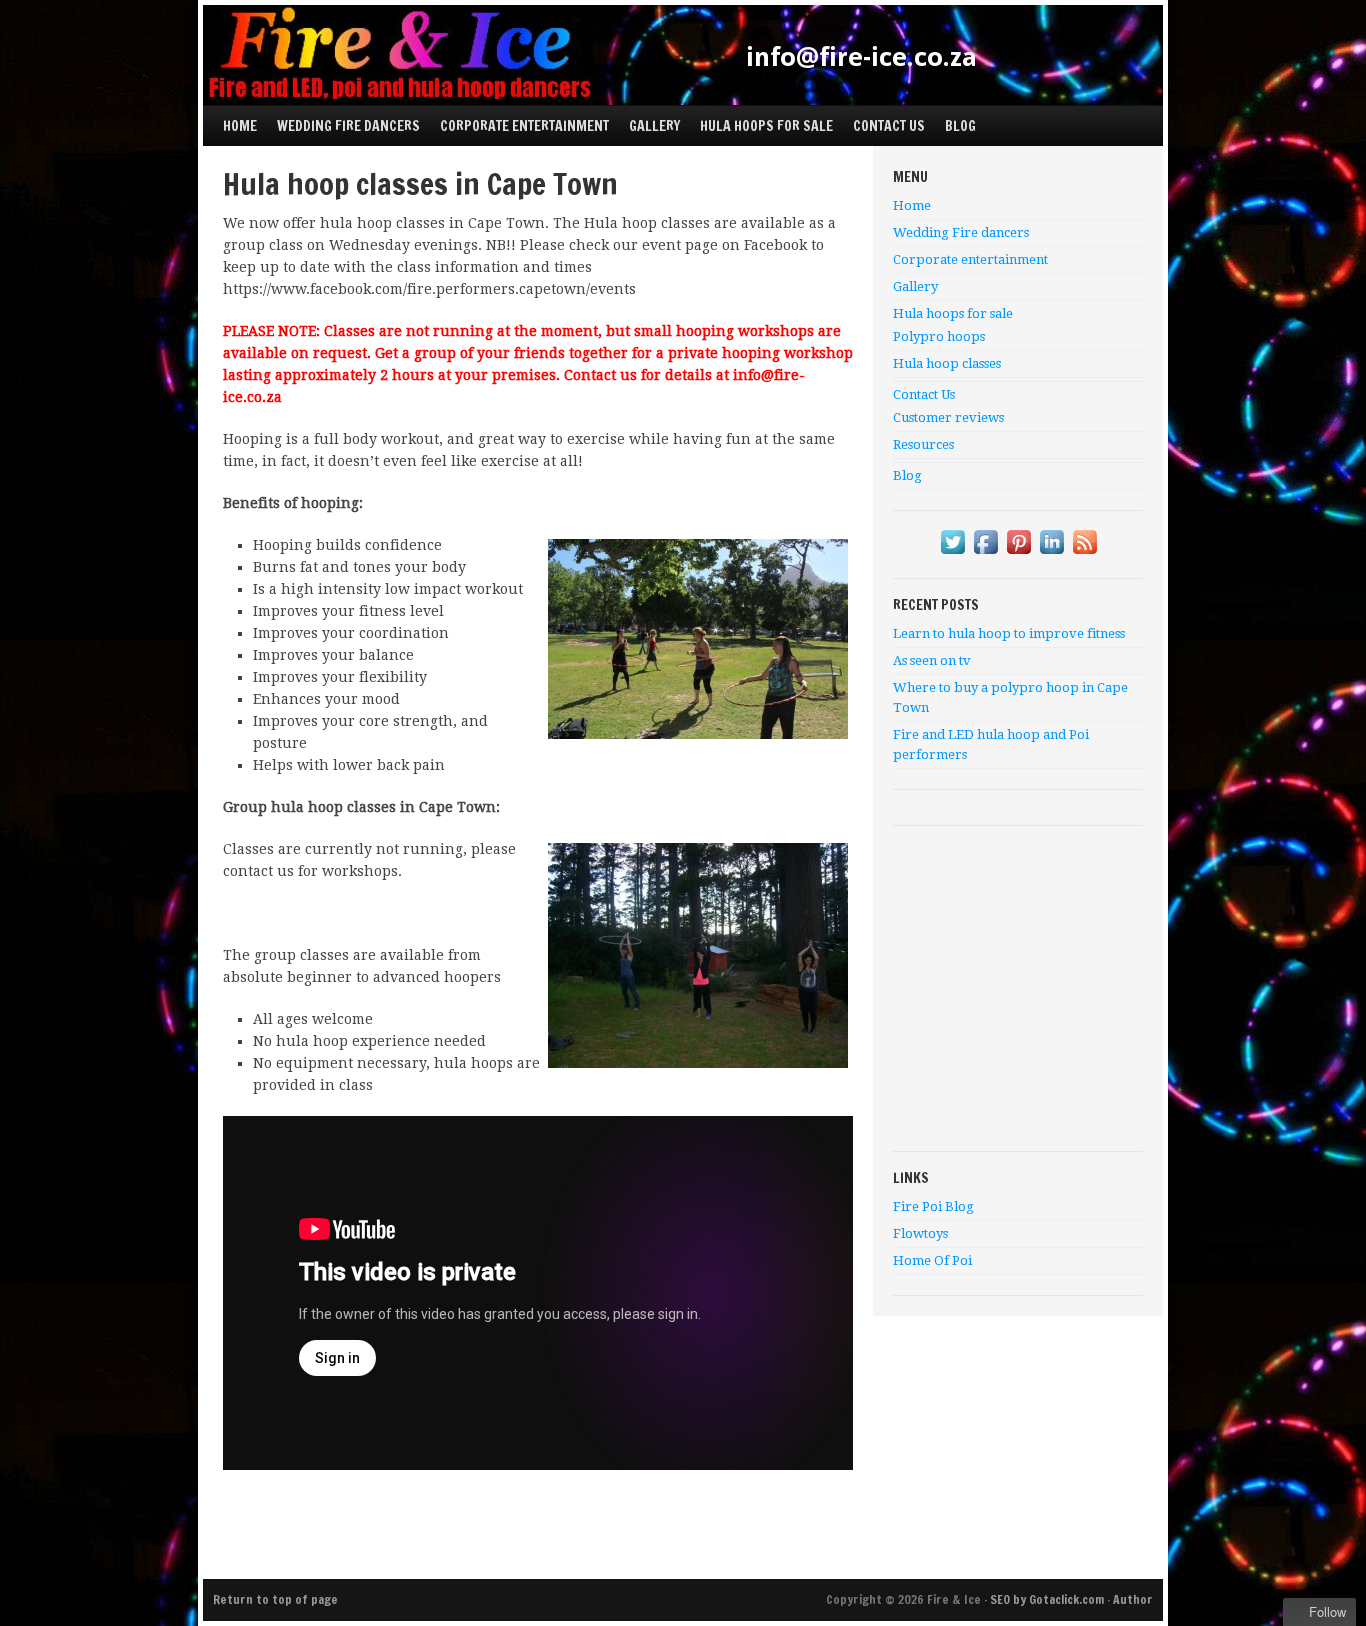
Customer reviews (948, 417)
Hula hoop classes (947, 363)
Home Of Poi (932, 1260)
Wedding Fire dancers (348, 126)
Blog (960, 126)
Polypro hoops (939, 336)
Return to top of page (275, 1599)
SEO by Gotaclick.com (1047, 1599)
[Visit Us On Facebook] (985, 553)
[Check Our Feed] (1084, 553)
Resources (923, 444)
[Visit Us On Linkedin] (1051, 553)
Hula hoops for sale (761, 121)
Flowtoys (920, 1233)
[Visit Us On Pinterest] (1018, 553)
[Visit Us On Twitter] (952, 553)
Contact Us (884, 121)
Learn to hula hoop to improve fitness (1009, 633)
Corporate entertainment (524, 126)
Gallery (654, 126)
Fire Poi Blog (933, 1206)
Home (240, 126)
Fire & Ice (683, 55)
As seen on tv (932, 660)
